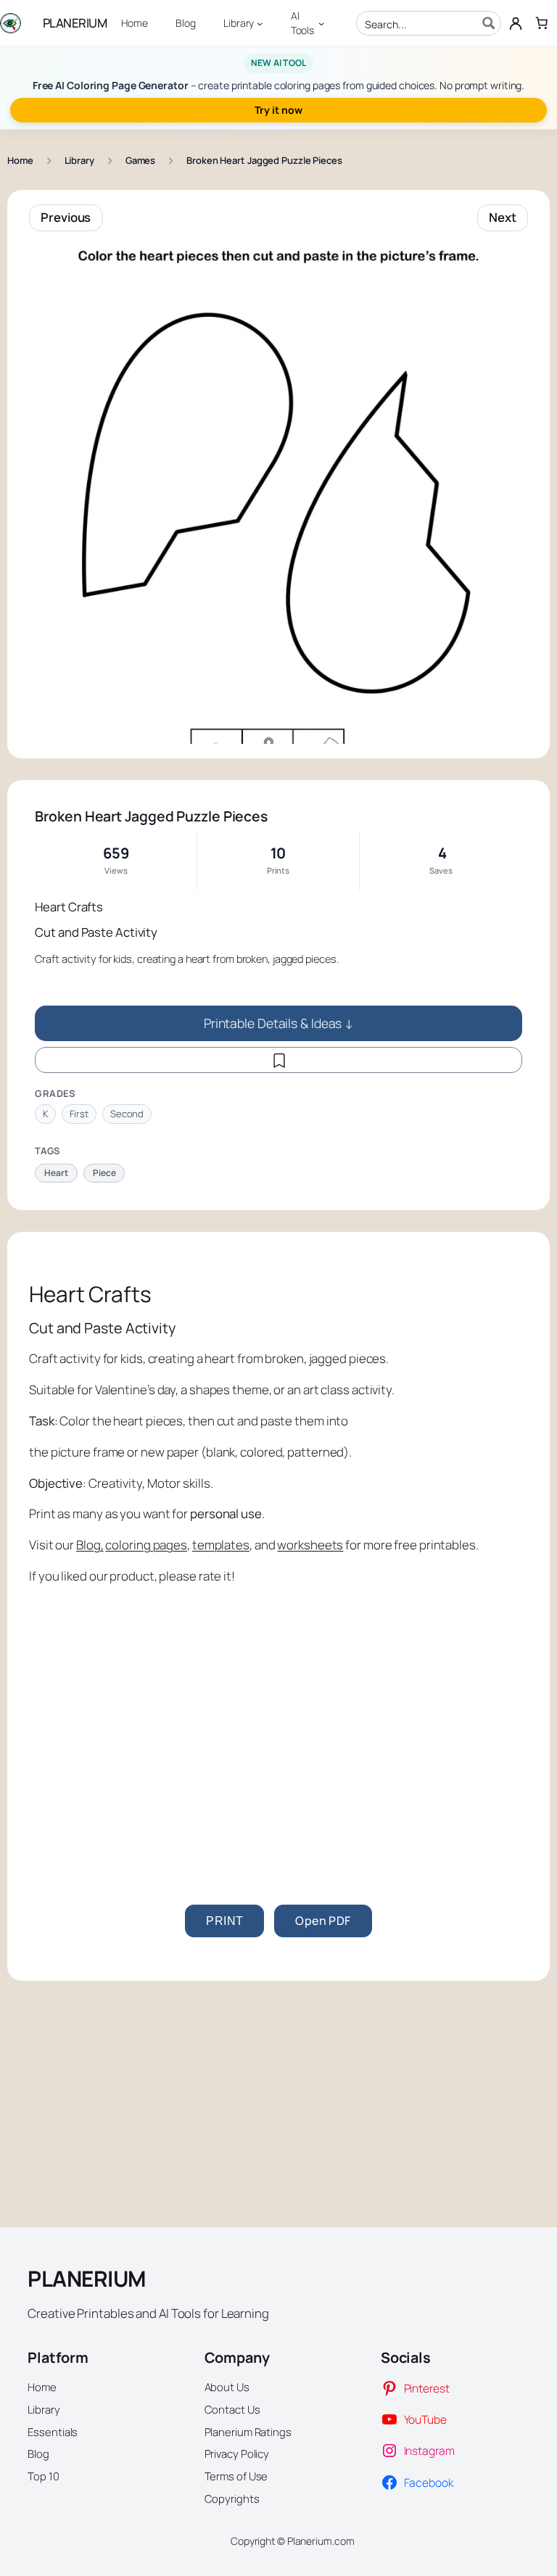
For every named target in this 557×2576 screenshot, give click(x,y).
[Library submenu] (260, 23)
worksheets (310, 1545)
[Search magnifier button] (489, 23)
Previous (66, 217)
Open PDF (323, 1921)
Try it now (278, 110)
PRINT (224, 1921)
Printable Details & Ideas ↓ (278, 1023)
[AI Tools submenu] (321, 23)
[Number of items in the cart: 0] (542, 23)
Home (20, 160)
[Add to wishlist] (278, 1060)
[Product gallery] (278, 494)
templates (221, 1545)
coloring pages (146, 1545)
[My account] (516, 23)
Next (503, 217)
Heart (56, 1173)
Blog (88, 1545)
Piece (104, 1173)
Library (79, 160)
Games (141, 160)
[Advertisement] (278, 1739)
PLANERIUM (75, 23)
